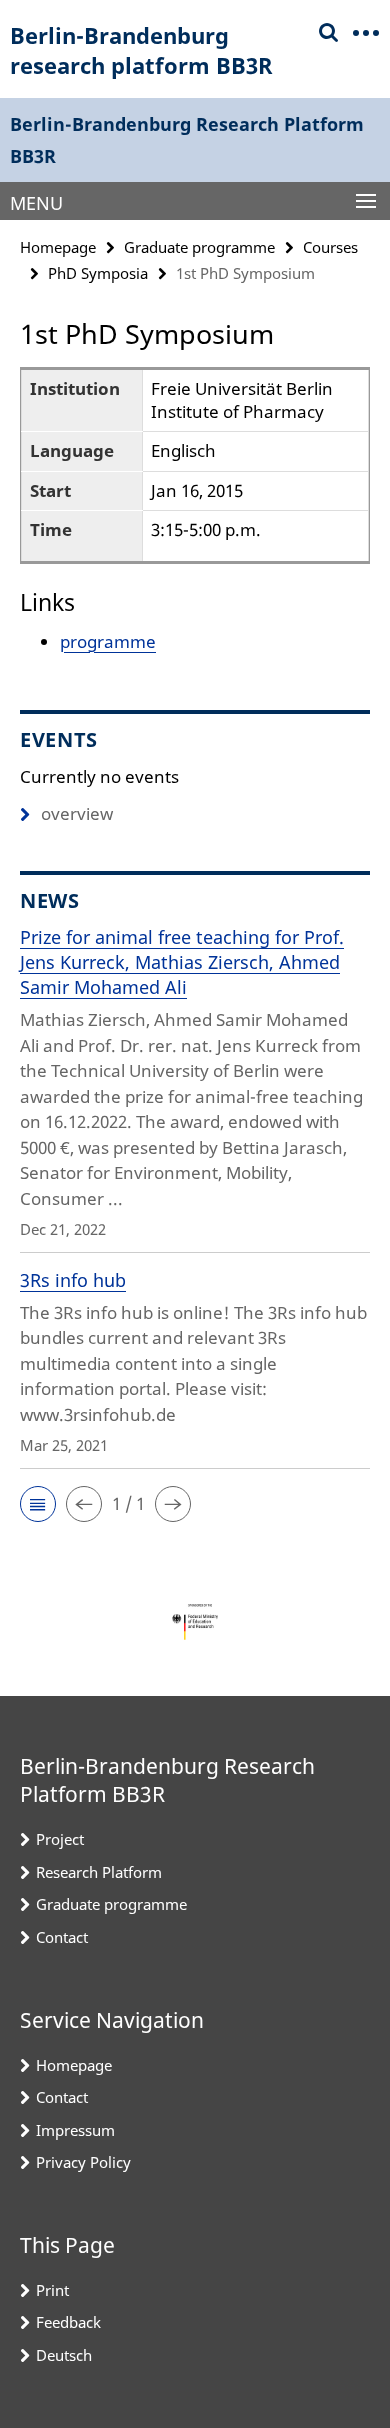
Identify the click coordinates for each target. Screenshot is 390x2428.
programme (108, 641)
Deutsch (64, 2355)
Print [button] (52, 2290)
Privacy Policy (83, 2162)
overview (77, 813)
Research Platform (99, 1872)
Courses (330, 247)
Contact (62, 1937)
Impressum (75, 2130)
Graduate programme (199, 247)
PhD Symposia (98, 273)
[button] (38, 1504)
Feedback (68, 2322)
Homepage (58, 247)
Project (60, 1839)
